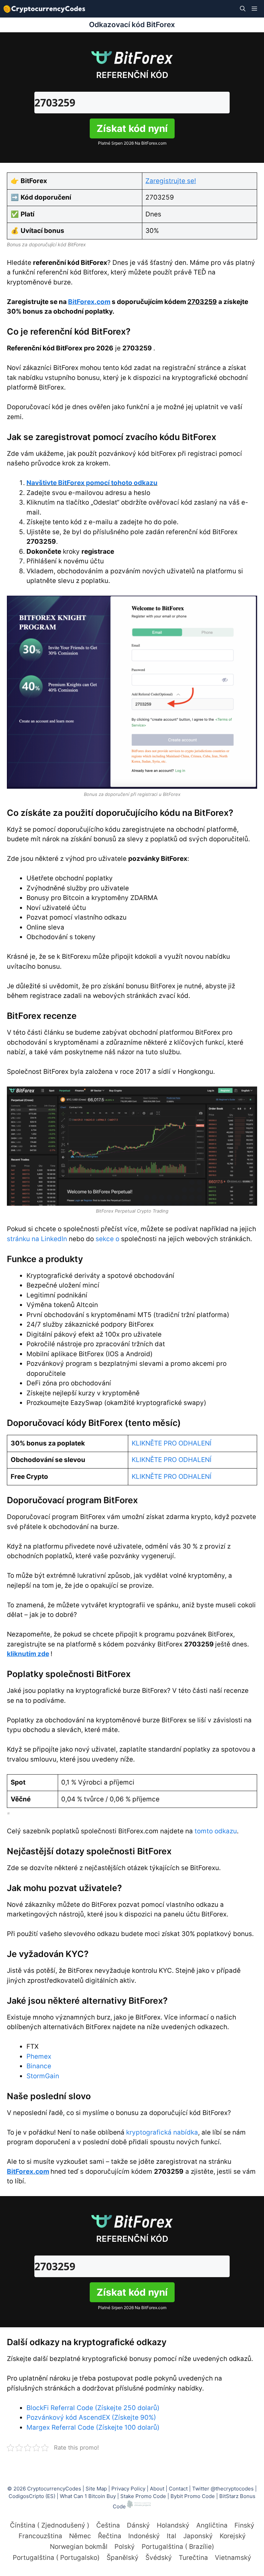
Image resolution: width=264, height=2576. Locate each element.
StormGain (43, 2076)
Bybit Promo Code (193, 2496)
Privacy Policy (128, 2489)
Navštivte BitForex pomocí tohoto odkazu (92, 483)
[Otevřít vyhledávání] (243, 9)
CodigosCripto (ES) (32, 2496)
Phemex (39, 2056)
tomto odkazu (216, 1831)
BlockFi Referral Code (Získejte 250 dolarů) (93, 2408)
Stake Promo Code (143, 2496)
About (157, 2489)
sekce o (107, 1239)
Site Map (96, 2489)
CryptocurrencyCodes (54, 2489)
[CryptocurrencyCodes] (44, 9)
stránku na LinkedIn (37, 1239)
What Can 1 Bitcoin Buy (88, 2496)
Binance (39, 2066)
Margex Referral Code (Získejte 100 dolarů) (93, 2427)
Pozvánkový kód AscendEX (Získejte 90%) (91, 2417)
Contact (178, 2489)
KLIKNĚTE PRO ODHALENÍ (172, 1443)
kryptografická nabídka (162, 2132)
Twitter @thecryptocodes (223, 2489)
